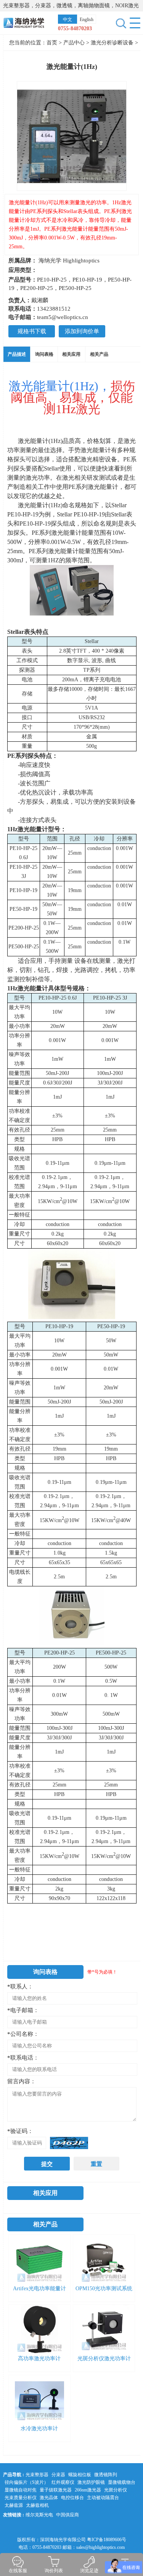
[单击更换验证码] (69, 2143)
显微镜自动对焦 (21, 2490)
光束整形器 (37, 2475)
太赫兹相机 (37, 2505)
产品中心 (74, 43)
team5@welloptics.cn (63, 317)
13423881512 (54, 309)
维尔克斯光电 (39, 2515)
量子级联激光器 (56, 2490)
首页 (52, 43)
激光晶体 (49, 2498)
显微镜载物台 (122, 2482)
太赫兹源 (14, 2505)
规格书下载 (32, 331)
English (87, 20)
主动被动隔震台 (103, 2498)
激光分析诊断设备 (113, 43)
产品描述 (17, 354)
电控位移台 (72, 2498)
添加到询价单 (82, 331)
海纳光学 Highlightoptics (69, 261)
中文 (67, 20)
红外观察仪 (63, 2482)
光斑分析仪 (116, 2490)
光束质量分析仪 (21, 2498)
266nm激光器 (88, 2490)
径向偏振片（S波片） (27, 2482)
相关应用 (71, 354)
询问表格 (44, 354)
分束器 (58, 2475)
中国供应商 (67, 2515)
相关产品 (99, 354)
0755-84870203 (75, 28)
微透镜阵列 (106, 2475)
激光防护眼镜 (91, 2482)
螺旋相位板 (80, 2475)
